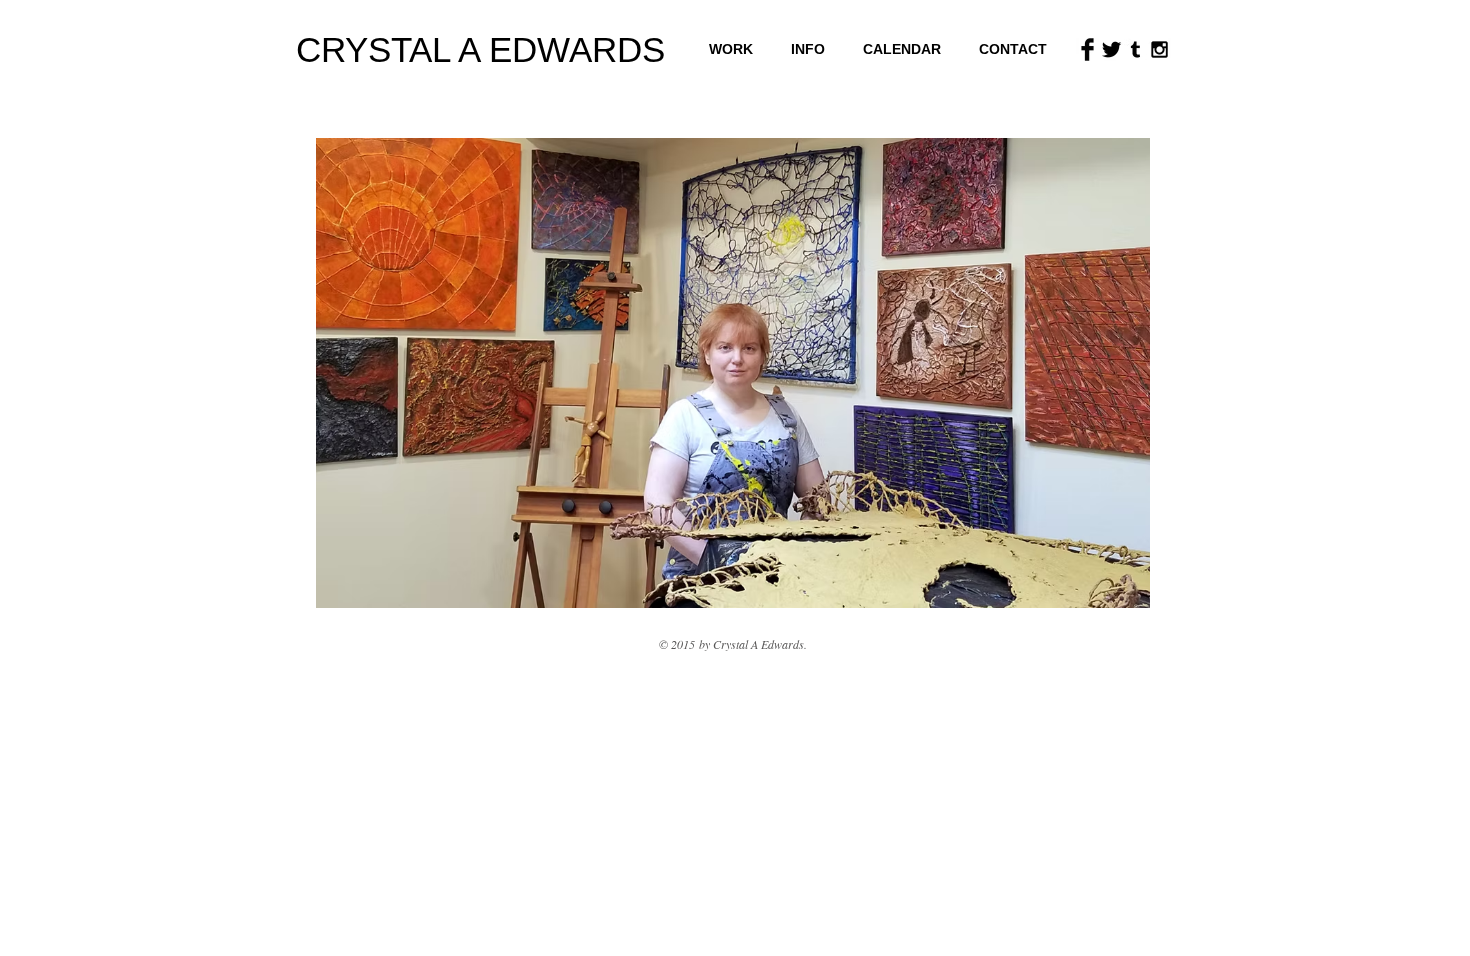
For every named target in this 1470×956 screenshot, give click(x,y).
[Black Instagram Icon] (1159, 49)
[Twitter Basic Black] (1111, 49)
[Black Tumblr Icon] (1135, 49)
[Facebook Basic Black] (1087, 49)
